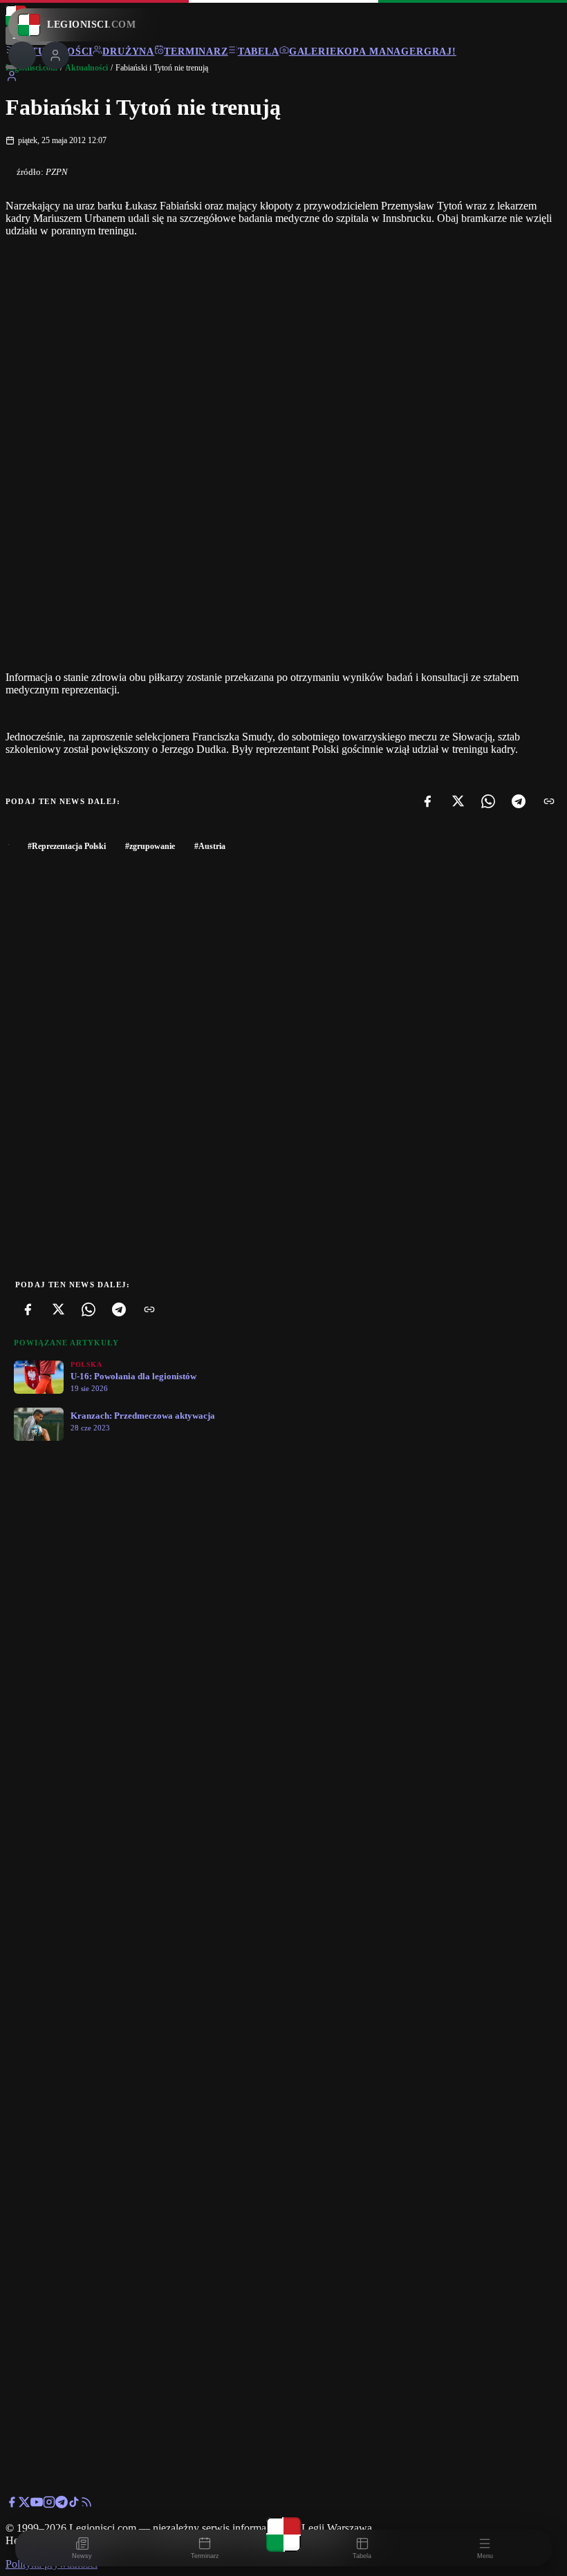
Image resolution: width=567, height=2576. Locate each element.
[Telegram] (519, 801)
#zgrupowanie (150, 846)
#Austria (210, 846)
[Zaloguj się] (12, 78)
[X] (458, 801)
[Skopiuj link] (549, 801)
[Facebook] (427, 801)
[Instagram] (49, 2504)
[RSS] (86, 2504)
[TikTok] (74, 2504)
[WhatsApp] (488, 801)
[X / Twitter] (24, 2504)
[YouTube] (37, 2504)
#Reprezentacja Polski (67, 846)
